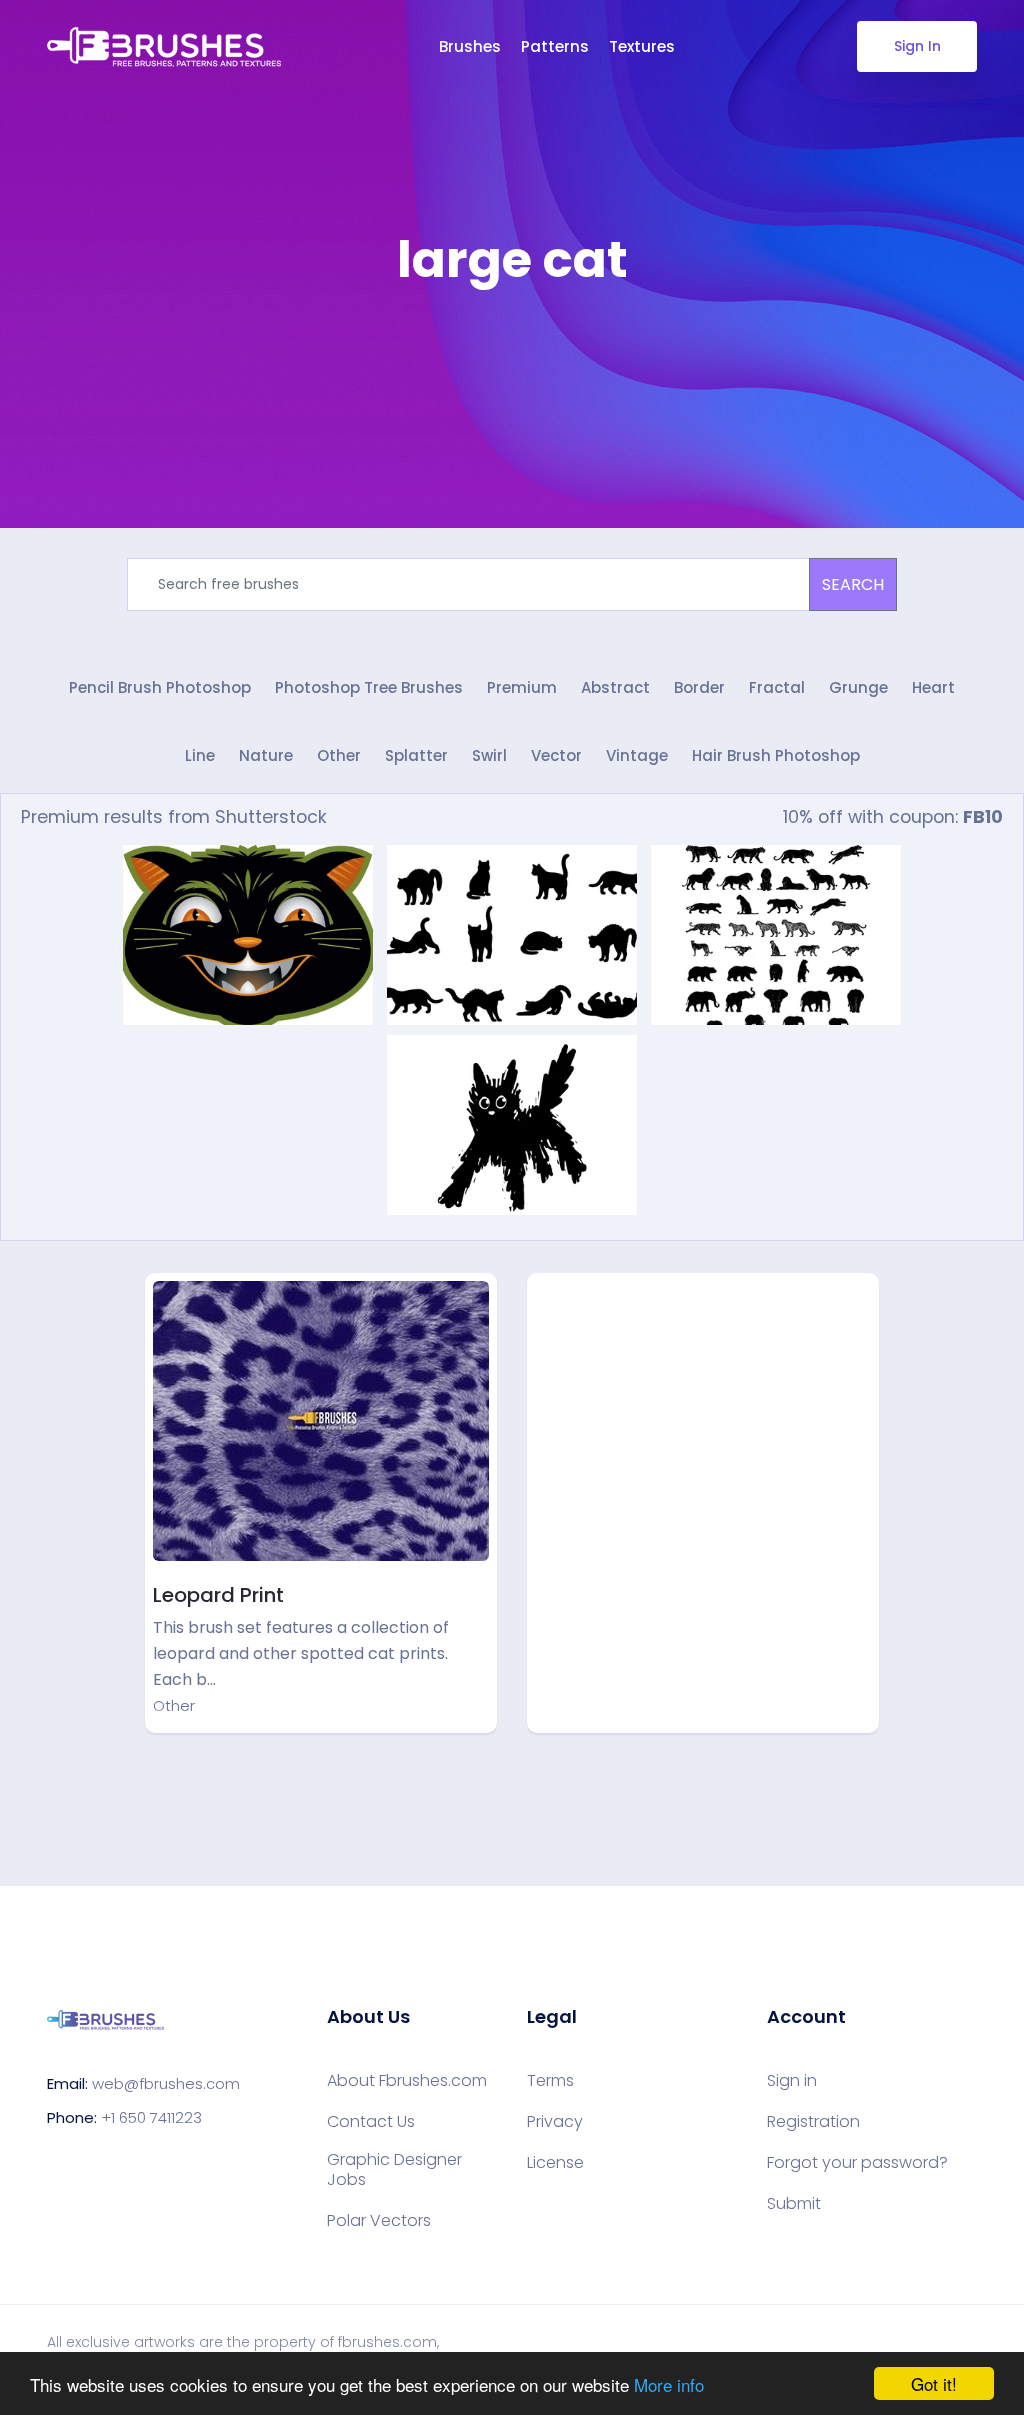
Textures (642, 46)
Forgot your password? (857, 2163)
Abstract (615, 687)
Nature (266, 755)
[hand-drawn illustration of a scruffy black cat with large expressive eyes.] (512, 1125)
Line (200, 755)
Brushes (470, 46)
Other (339, 755)
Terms (550, 2081)
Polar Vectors (379, 2221)
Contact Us (371, 2122)
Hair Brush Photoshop (776, 755)
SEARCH (853, 584)
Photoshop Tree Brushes (369, 687)
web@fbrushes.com (166, 2083)
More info (669, 2384)
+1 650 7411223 (151, 2117)
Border (699, 687)
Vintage (637, 755)
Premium (522, 687)
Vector (556, 755)
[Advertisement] (512, 350)
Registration (813, 2122)
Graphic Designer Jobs (394, 2170)
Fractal (777, 687)
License (555, 2163)
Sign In (917, 46)
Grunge (858, 687)
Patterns (555, 46)
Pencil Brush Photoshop (160, 687)
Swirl (489, 755)
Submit (794, 2204)
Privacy (555, 2122)
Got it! (934, 2383)
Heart (933, 687)
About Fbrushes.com (407, 2081)
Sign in (792, 2081)
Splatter (416, 755)
